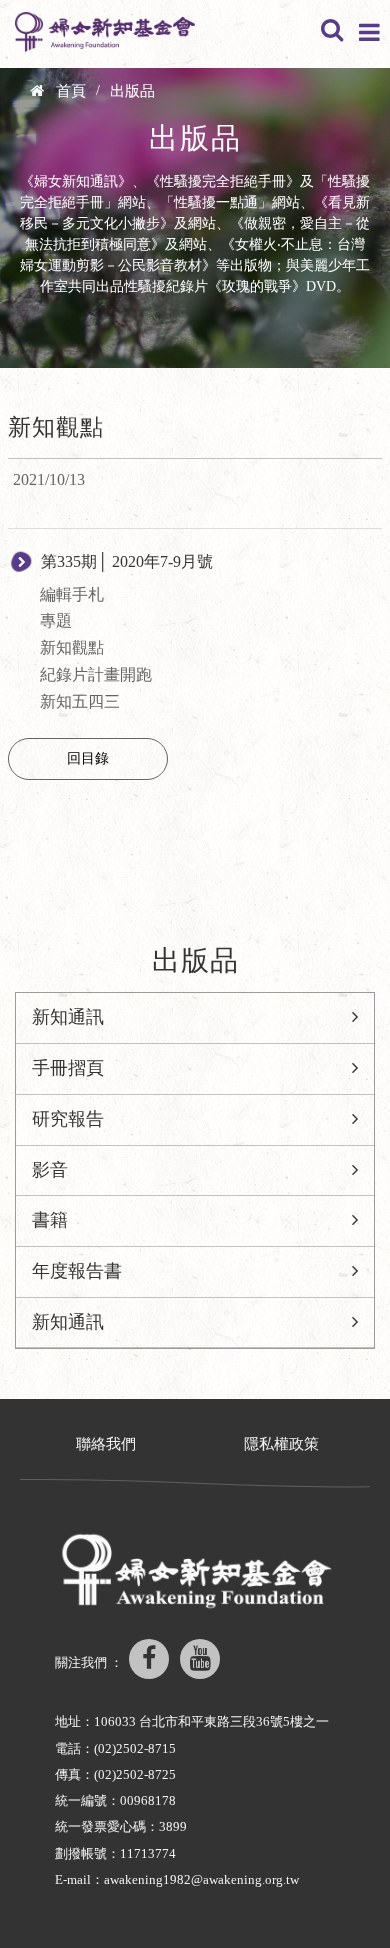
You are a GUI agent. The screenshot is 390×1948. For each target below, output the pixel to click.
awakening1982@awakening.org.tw (201, 1879)
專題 (56, 620)
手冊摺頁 (68, 1068)
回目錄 (88, 758)
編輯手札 (72, 594)
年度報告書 (77, 1271)
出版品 (132, 91)
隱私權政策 (281, 1444)
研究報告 (68, 1119)
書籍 (50, 1220)
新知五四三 (80, 701)
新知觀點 (72, 647)
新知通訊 (68, 1017)
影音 (50, 1170)
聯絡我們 (106, 1444)
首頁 (71, 91)
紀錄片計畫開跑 (96, 674)
